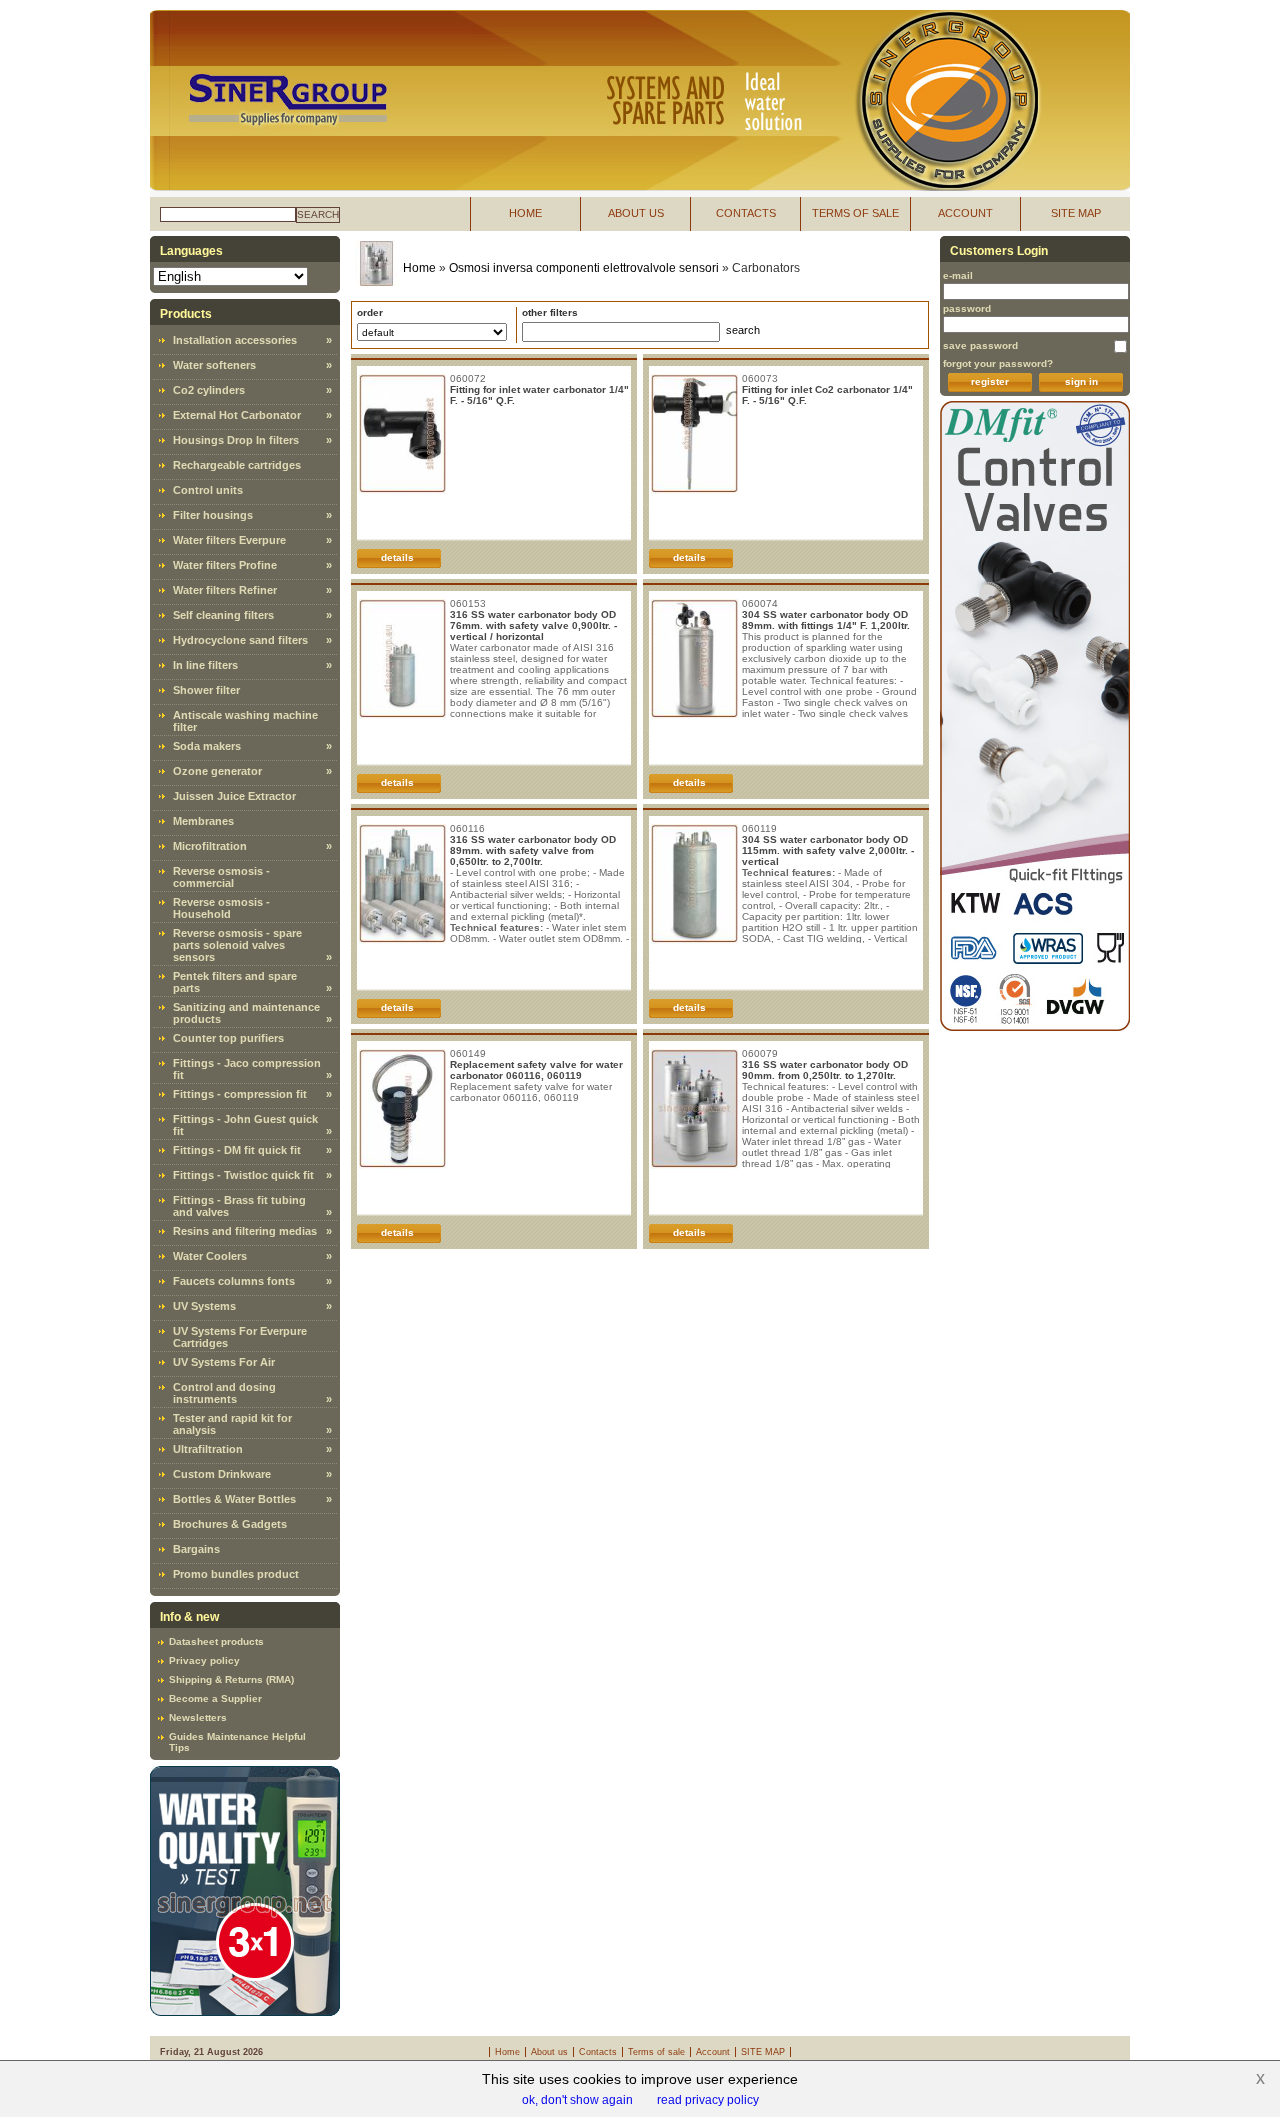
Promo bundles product (236, 1574)
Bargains (196, 1549)
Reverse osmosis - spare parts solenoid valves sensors (237, 945)
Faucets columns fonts (234, 1281)
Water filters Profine (225, 565)
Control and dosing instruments (224, 1393)
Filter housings (213, 515)
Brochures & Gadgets (230, 1524)
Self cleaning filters (223, 615)
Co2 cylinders (209, 390)
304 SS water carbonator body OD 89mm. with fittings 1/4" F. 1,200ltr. (826, 620)
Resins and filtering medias (245, 1231)
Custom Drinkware (222, 1474)
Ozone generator (217, 771)
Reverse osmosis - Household (221, 908)
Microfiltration (210, 846)
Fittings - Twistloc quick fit (243, 1175)
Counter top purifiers (228, 1038)
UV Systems (204, 1306)
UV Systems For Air (224, 1362)
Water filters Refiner (225, 590)
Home (419, 268)
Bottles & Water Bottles (234, 1499)
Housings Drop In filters (236, 440)
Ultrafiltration (208, 1449)
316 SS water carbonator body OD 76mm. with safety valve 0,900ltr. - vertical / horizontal (533, 625)
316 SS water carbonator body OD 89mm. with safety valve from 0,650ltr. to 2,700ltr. (533, 850)
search (318, 214)
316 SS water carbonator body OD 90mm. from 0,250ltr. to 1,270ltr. (825, 1070)
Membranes (203, 821)
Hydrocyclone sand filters (240, 640)
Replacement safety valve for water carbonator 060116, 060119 (536, 1070)
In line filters (205, 665)
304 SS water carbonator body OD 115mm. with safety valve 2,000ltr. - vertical (828, 850)
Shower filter (206, 690)
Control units (208, 490)
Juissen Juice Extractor (234, 796)
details (397, 557)
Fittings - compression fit (240, 1094)
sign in (1081, 381)
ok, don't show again (577, 2100)
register (990, 381)
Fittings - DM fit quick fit (237, 1150)
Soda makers (207, 746)
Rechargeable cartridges (237, 465)
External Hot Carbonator (237, 415)
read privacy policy (708, 2100)
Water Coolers (210, 1256)
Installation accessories (235, 340)
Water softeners (214, 365)
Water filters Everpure (229, 540)
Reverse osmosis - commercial (221, 877)
